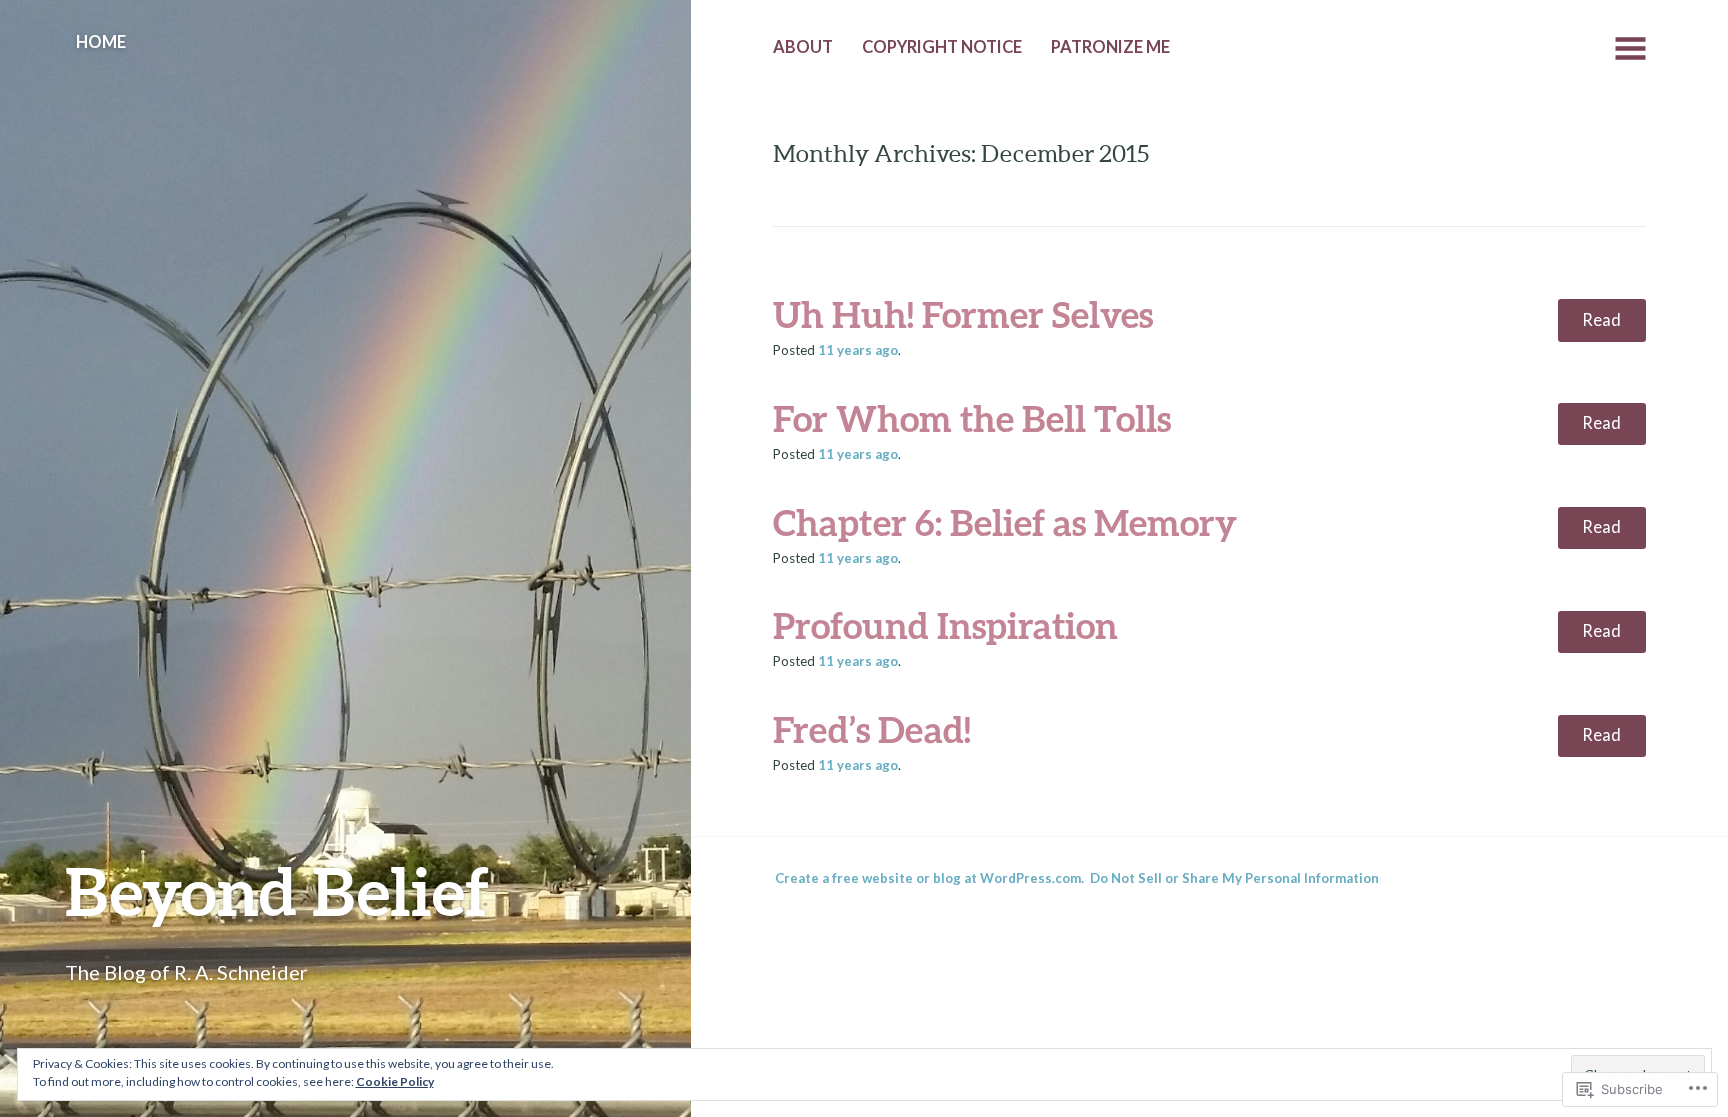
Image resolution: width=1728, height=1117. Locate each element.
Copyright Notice (942, 47)
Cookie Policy (395, 1081)
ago (858, 350)
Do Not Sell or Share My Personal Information (1234, 878)
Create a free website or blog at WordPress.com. (929, 878)
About (803, 47)
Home (101, 42)
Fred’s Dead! (872, 729)
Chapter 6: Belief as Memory (1005, 522)
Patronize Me (1110, 47)
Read (1601, 320)
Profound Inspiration (945, 625)
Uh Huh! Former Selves (963, 314)
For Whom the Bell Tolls (972, 418)
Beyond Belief (277, 890)
